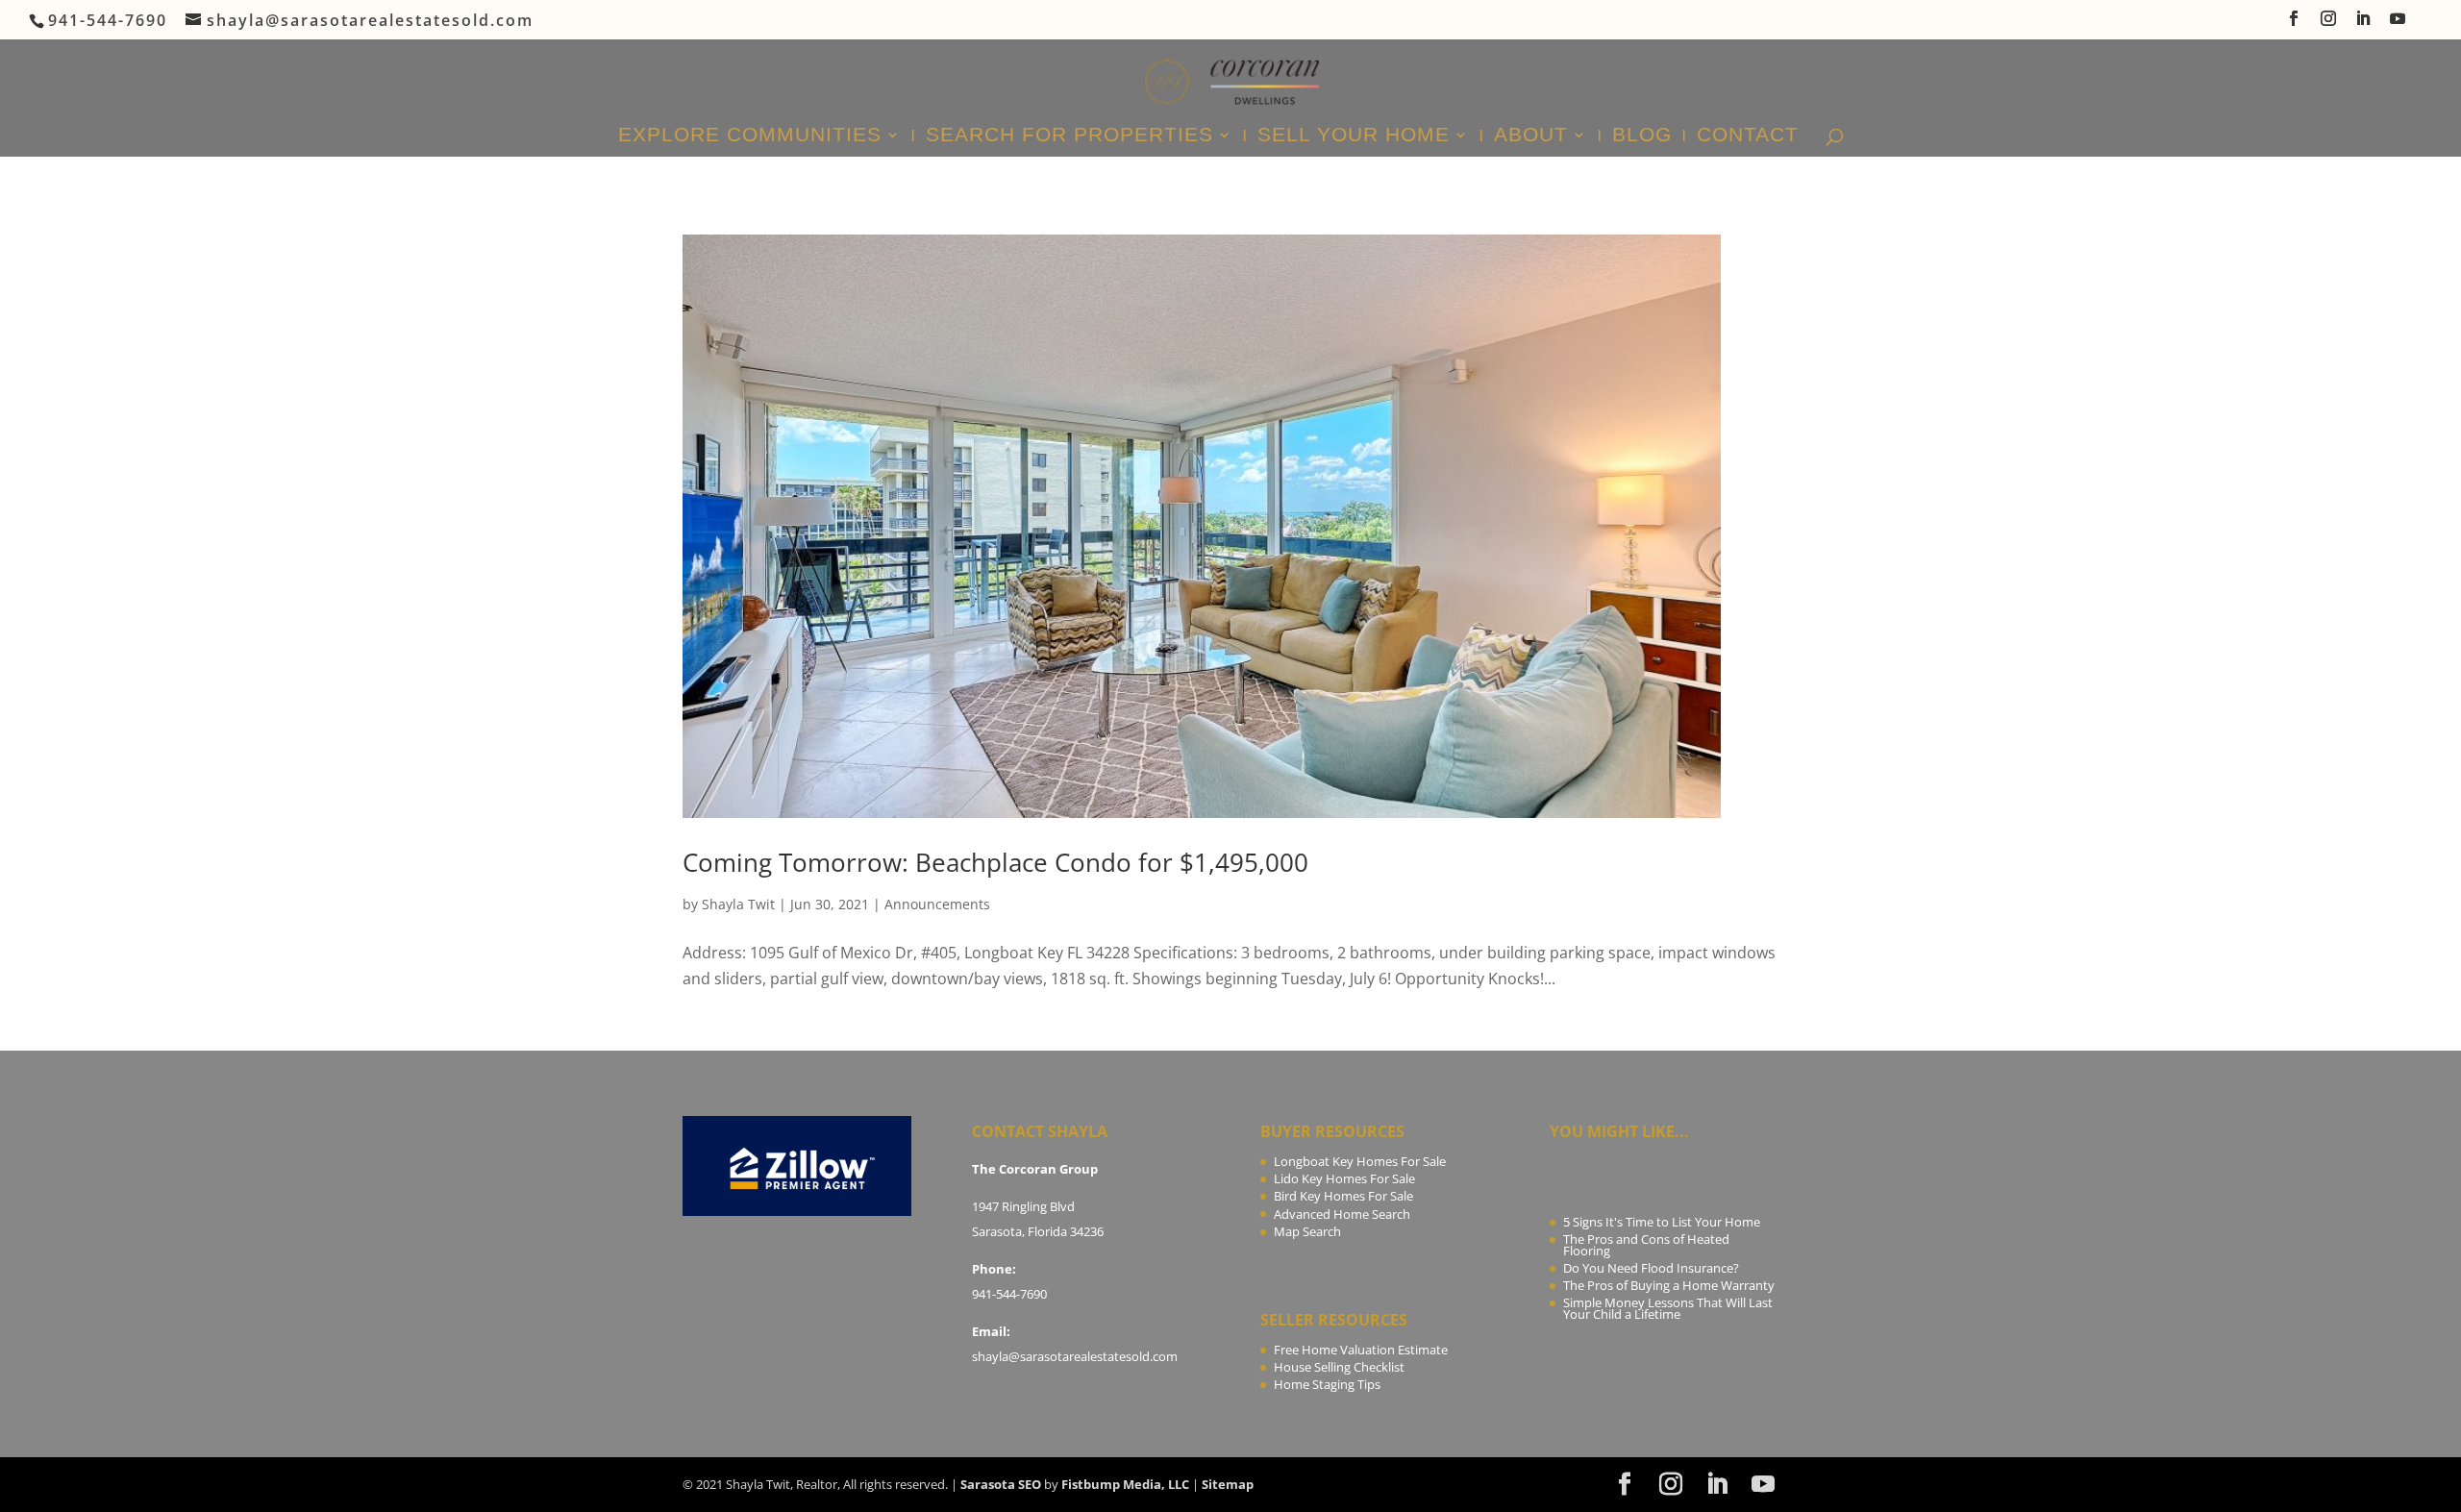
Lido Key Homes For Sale (1344, 1178)
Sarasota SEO (1001, 1484)
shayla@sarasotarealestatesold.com (1075, 1356)
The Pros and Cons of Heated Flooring (1646, 1245)
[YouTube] (2399, 24)
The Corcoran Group (1035, 1169)
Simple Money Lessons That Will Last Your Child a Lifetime (1668, 1308)
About (1531, 136)
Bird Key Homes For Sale (1343, 1196)
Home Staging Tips (1327, 1384)
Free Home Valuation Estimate (1361, 1350)
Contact (1748, 136)
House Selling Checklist (1339, 1367)
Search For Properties (1069, 136)
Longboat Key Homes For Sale (1360, 1161)
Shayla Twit (738, 904)
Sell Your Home (1354, 136)
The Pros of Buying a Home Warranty (1669, 1285)
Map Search (1307, 1231)
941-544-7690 (1009, 1294)
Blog (1642, 136)
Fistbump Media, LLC (1125, 1484)
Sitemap (1228, 1484)
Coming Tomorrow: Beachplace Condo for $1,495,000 (995, 862)
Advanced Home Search (1342, 1214)
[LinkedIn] (2364, 24)
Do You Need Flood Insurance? (1651, 1268)
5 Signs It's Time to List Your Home (1662, 1222)
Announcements (937, 904)
